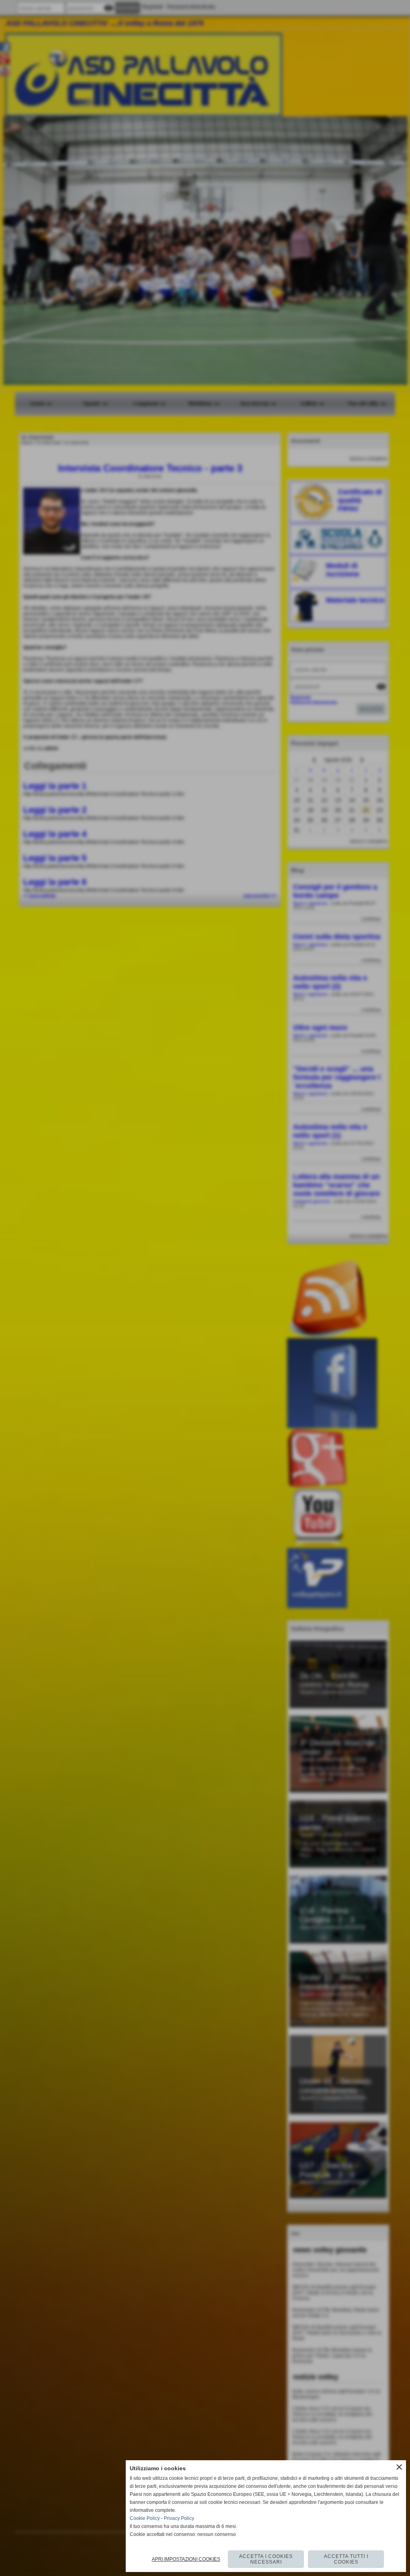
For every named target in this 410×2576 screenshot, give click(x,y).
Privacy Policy (179, 2518)
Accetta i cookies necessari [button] (266, 2559)
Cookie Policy (145, 2518)
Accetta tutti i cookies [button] (346, 2559)
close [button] (399, 2467)
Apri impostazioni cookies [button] (186, 2559)
